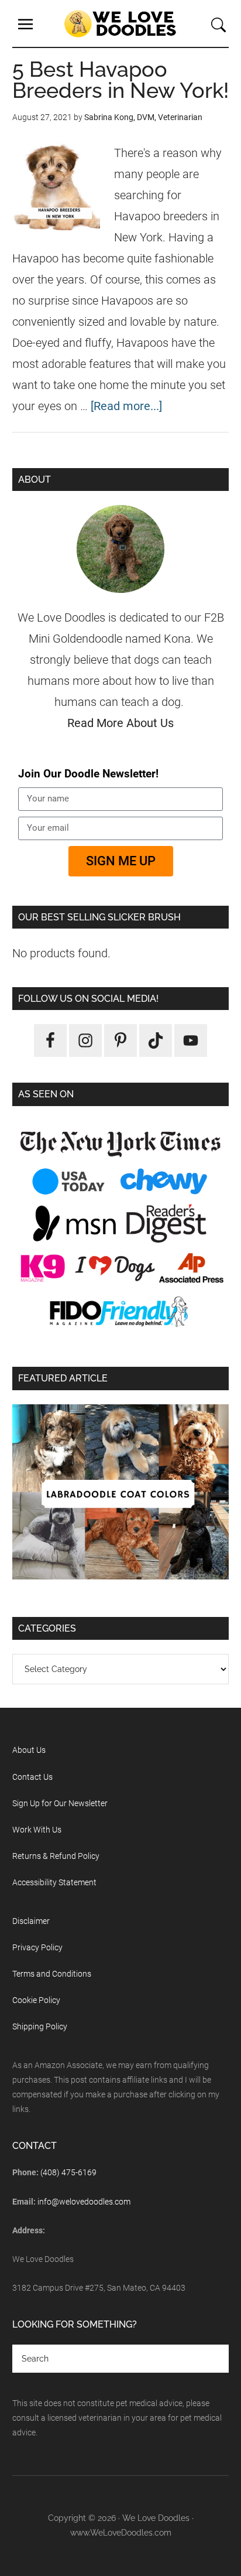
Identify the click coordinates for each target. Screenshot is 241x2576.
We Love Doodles (120, 23)
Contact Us (32, 1777)
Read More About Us (120, 723)
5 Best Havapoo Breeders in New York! (120, 80)
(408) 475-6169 (68, 2172)
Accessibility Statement (54, 1882)
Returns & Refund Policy (56, 1856)
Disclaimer (31, 1921)
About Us (29, 1750)
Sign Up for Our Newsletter (60, 1803)
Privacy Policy (37, 1947)
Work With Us (37, 1830)
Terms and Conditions (52, 1974)
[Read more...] (126, 406)
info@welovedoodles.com (84, 2202)
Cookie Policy (36, 2000)
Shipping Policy (40, 2026)
